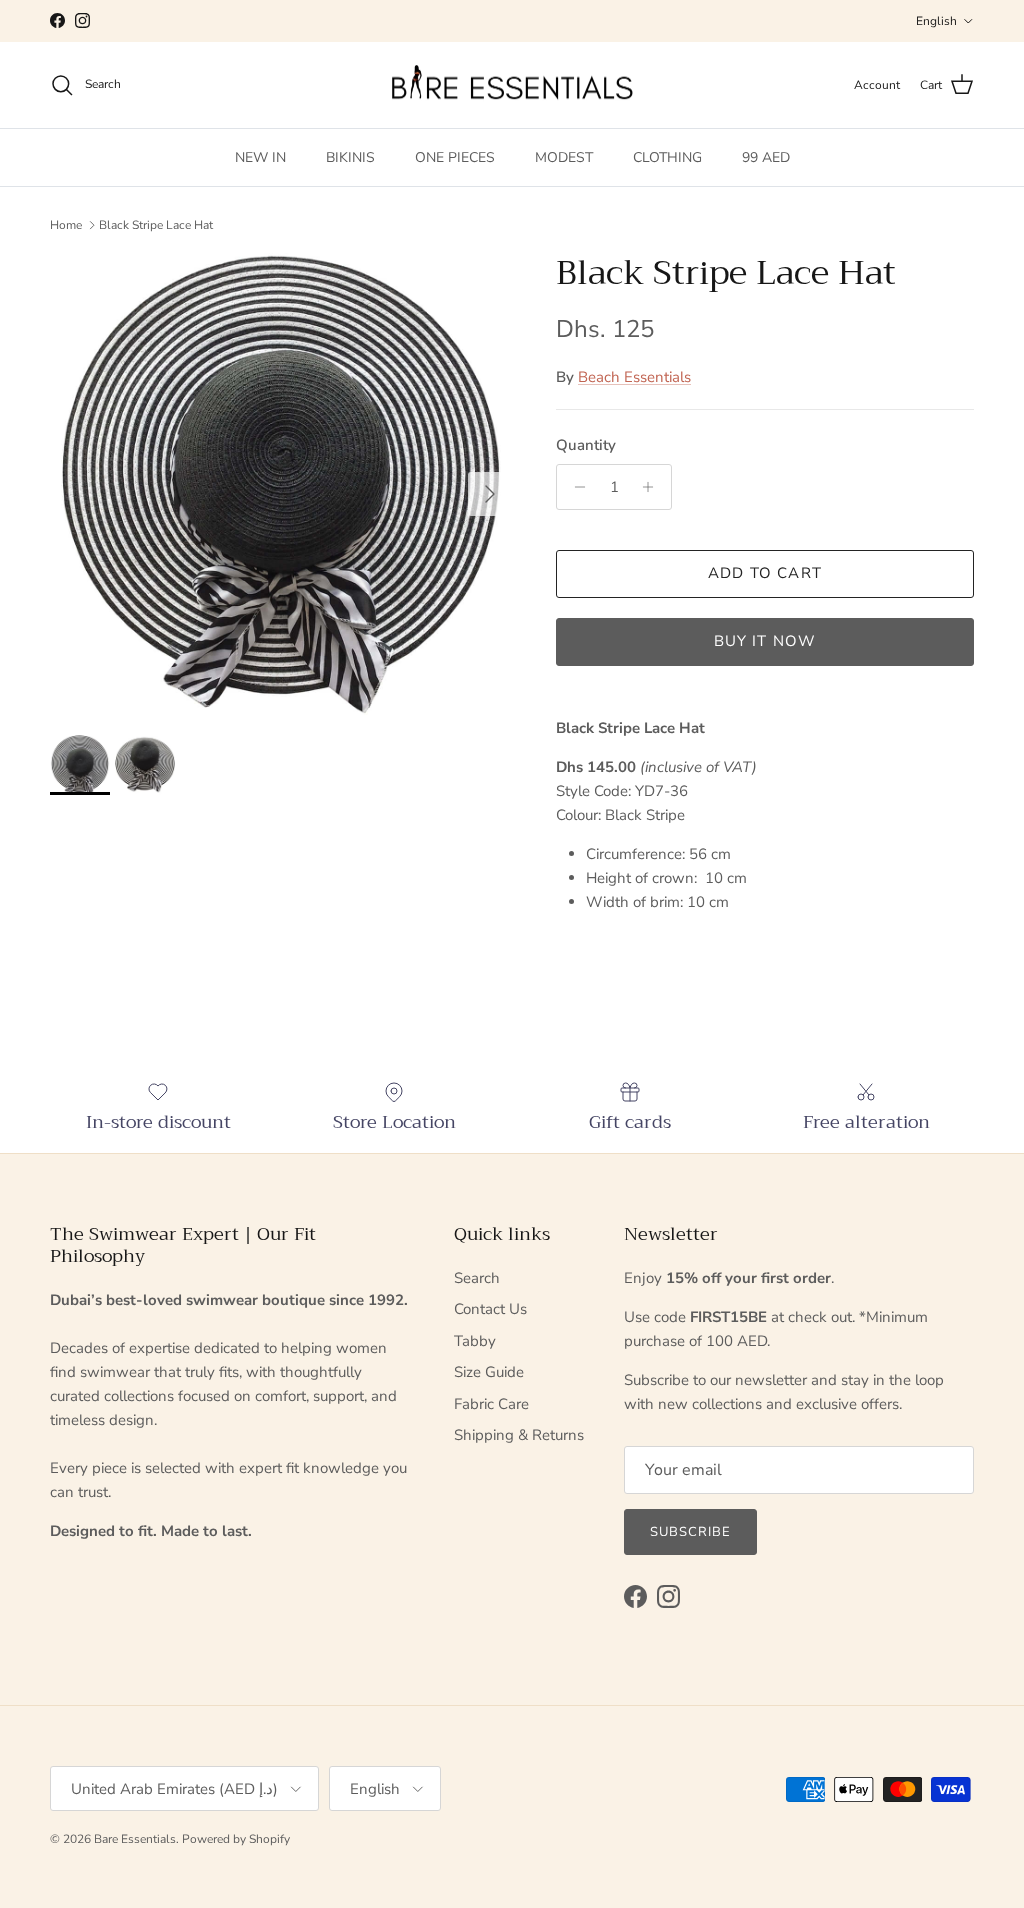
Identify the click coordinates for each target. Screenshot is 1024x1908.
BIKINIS (350, 157)
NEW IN (260, 157)
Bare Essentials (135, 1839)
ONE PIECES (455, 157)
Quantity (586, 445)
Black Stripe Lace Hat (156, 225)
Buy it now (765, 641)
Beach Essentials (634, 377)
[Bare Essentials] (512, 85)
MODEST (564, 157)
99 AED (766, 157)
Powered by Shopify (236, 1839)
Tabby (475, 1341)
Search (477, 1278)
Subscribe (690, 1532)
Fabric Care (491, 1404)
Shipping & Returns (519, 1435)
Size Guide (489, 1372)
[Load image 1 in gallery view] (281, 484)
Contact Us (490, 1309)
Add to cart (765, 573)
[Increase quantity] (653, 487)
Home (66, 225)
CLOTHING (667, 157)
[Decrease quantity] (574, 487)
